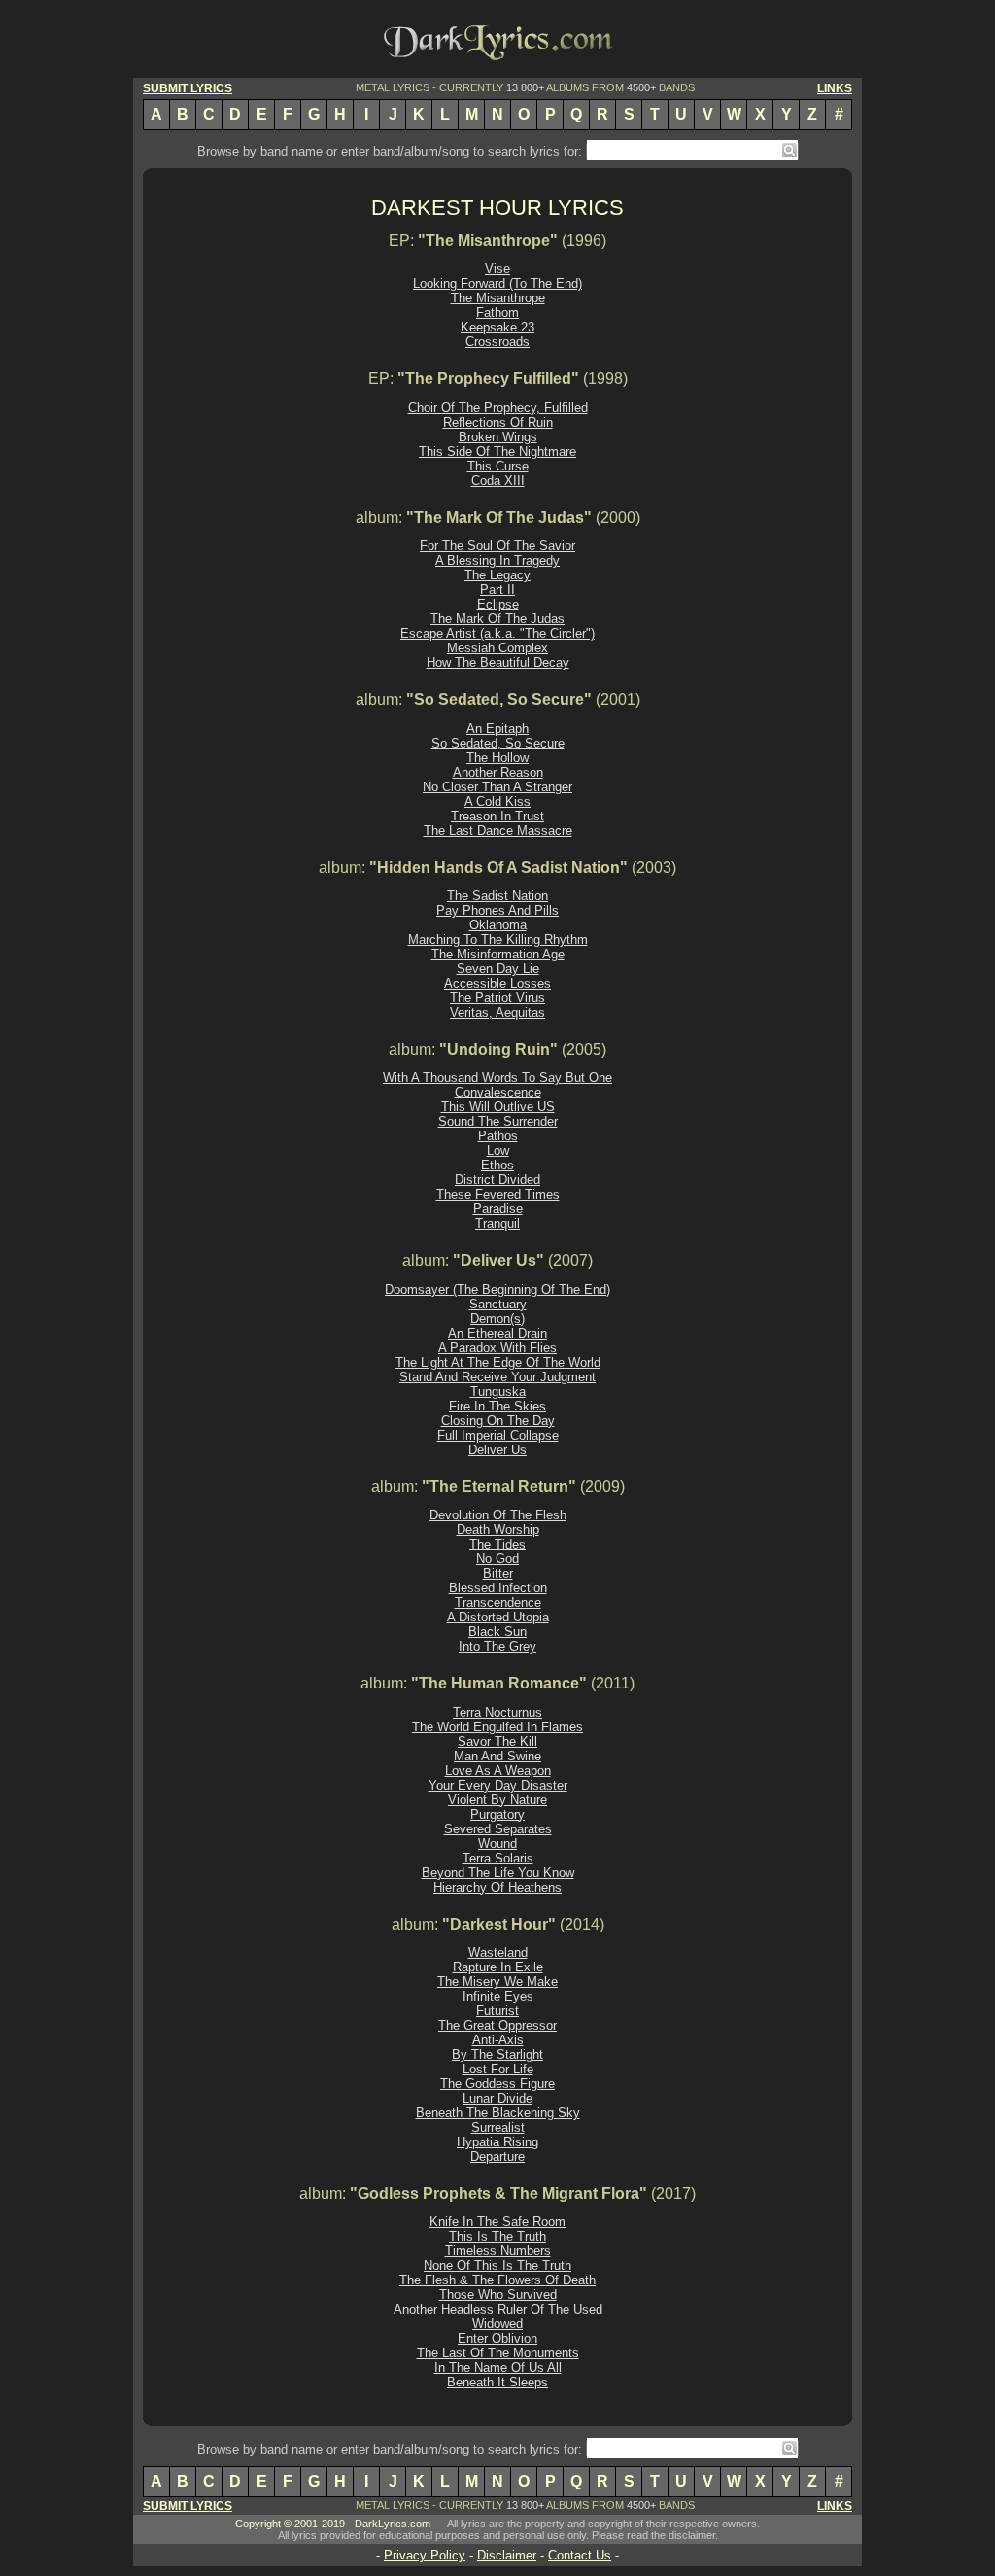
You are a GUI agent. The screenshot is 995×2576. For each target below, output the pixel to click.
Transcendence (498, 1602)
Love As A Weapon (498, 1771)
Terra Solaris (498, 1858)
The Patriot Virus (497, 998)
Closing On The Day (498, 1421)
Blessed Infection (498, 1588)
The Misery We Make (497, 1982)
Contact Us (580, 2555)
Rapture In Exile (498, 1967)
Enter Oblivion (497, 2338)
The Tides (497, 1544)
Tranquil (497, 1223)
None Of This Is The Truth (497, 2265)
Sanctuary (498, 1304)
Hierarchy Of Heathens (497, 1887)
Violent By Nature (497, 1800)
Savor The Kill (497, 1741)
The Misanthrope (498, 298)
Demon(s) (497, 1319)
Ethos (497, 1165)
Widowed (497, 2324)
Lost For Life (498, 2069)
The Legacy (497, 575)
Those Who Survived (498, 2295)
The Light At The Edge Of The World (498, 1362)
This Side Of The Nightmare (497, 452)
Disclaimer (507, 2555)
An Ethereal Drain (497, 1333)
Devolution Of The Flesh (498, 1515)
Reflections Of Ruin (498, 422)
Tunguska (498, 1392)
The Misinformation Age (498, 954)
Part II (497, 590)
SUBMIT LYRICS (188, 88)
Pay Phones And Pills (497, 910)
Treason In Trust (497, 816)
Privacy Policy (425, 2555)
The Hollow (497, 758)
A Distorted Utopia (498, 1617)
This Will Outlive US (498, 1107)
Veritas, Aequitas (497, 1012)
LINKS (835, 88)
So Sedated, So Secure (498, 743)
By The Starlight (497, 2054)
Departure (497, 2157)
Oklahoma (498, 925)
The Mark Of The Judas (497, 619)
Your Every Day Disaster (498, 1785)
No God (497, 1559)
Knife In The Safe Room (497, 2222)
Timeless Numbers (498, 2251)
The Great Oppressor (497, 2025)
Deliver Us (497, 1450)
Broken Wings (498, 437)
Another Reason (498, 772)
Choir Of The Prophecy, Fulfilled (498, 408)
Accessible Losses (497, 983)
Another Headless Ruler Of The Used (498, 2309)
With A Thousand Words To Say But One (497, 1078)
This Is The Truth (497, 2236)
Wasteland (498, 1952)
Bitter (498, 1573)
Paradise (498, 1209)
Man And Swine (497, 1756)
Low (498, 1150)
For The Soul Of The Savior (497, 546)
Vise (497, 269)
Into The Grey (497, 1646)
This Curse (498, 466)
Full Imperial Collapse (498, 1435)
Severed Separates (498, 1829)
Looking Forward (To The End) (497, 283)
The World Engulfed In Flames (497, 1727)
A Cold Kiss (497, 801)
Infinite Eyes (498, 1996)
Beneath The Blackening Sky (498, 2113)
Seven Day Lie (498, 969)
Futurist (497, 2011)
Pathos (498, 1136)
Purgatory (497, 1814)
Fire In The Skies (497, 1406)
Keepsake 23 (497, 327)
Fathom (497, 313)
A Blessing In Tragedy (497, 560)
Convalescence (498, 1092)
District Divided (497, 1180)
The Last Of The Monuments (498, 2353)
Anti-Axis (498, 2040)
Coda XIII (498, 481)
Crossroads (497, 342)
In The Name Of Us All (498, 2367)
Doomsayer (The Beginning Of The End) (497, 1289)
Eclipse (498, 604)
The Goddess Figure (497, 2084)
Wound (497, 1844)
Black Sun (497, 1632)
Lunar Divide (497, 2098)
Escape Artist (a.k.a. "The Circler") (497, 633)
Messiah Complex (497, 648)
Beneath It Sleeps (497, 2382)
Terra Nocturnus (497, 1712)
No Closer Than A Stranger (497, 787)
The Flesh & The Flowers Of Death (497, 2280)
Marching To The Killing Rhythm (498, 940)
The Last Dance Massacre (498, 831)
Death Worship (498, 1530)
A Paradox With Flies (497, 1348)
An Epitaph (497, 729)
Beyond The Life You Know (498, 1873)
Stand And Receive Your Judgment (497, 1377)
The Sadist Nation (497, 896)
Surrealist (498, 2127)
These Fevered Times (498, 1194)
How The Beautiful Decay (498, 662)
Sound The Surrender (498, 1121)
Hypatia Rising (497, 2142)
